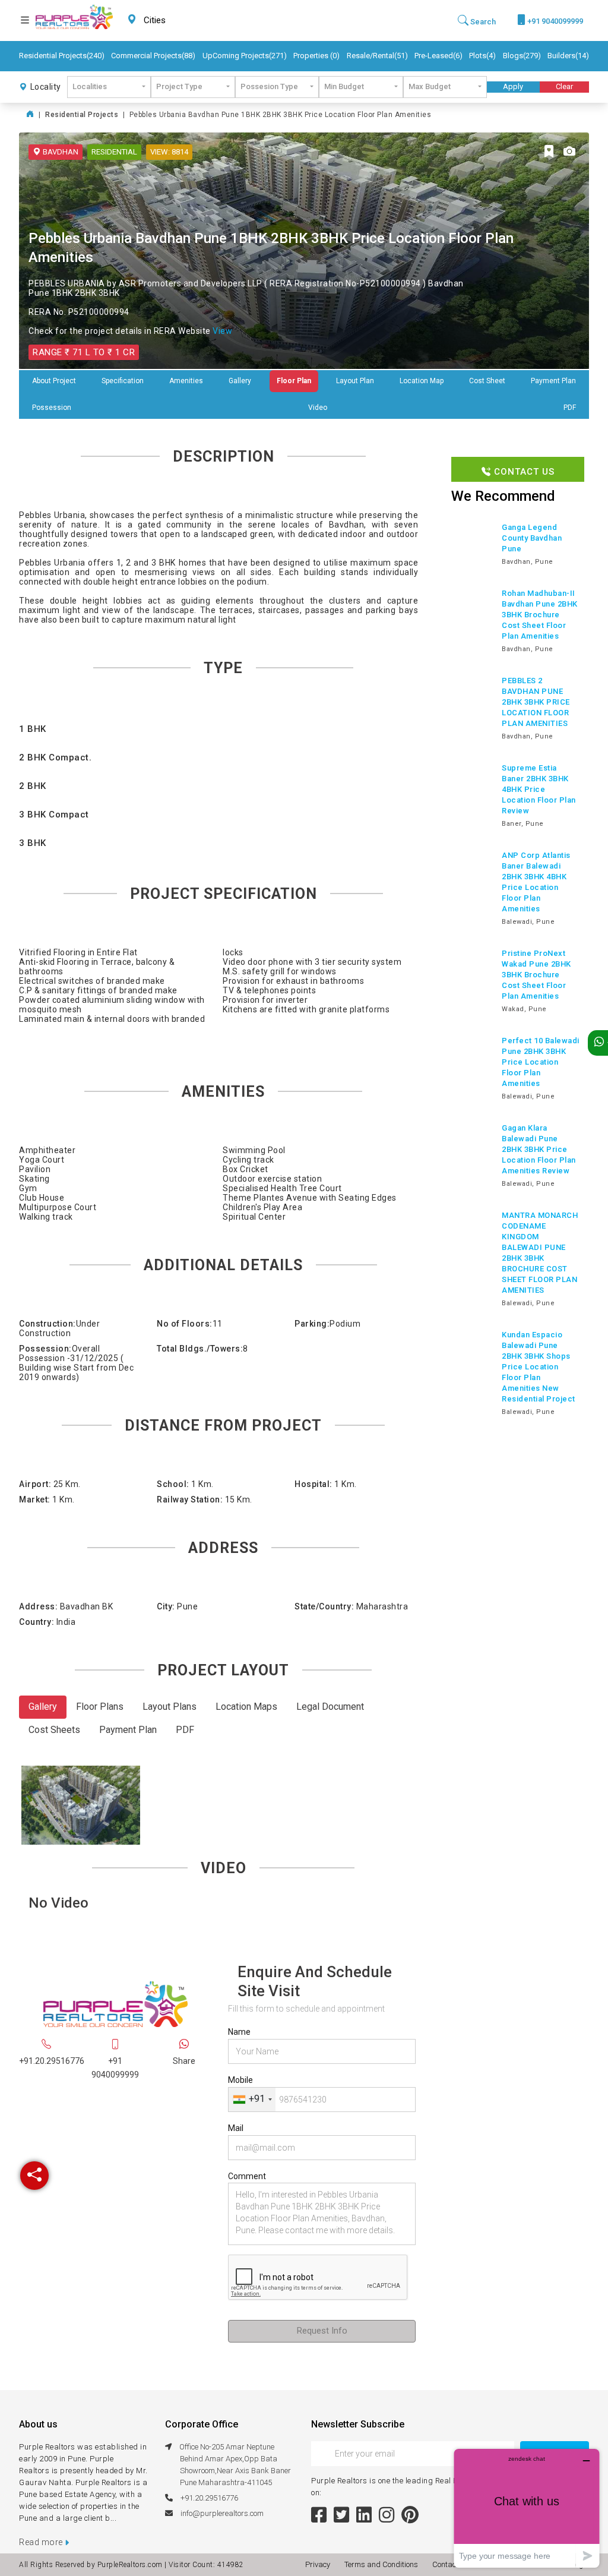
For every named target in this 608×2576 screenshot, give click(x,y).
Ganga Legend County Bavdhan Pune (532, 538)
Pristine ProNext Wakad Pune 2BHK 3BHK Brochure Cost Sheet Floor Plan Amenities (536, 975)
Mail (236, 2128)
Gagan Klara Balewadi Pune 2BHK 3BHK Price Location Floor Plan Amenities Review (539, 1149)
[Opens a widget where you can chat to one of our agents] (527, 2508)
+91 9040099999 (554, 21)
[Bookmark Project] (549, 152)
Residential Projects (82, 115)
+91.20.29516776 (52, 2061)
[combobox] (183, 20)
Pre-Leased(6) (438, 56)
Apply (513, 86)
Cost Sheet (487, 381)
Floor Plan (294, 381)
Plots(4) (482, 56)
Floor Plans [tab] (100, 1707)
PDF (570, 408)
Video (318, 408)
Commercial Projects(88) (153, 56)
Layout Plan (355, 381)
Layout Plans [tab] (170, 1707)
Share (184, 2061)
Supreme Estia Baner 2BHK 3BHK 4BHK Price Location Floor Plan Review (539, 789)
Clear (564, 86)
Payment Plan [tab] (128, 1730)
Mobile (240, 2080)
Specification (123, 381)
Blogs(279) (522, 56)
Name (239, 2032)
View (222, 331)
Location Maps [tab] (246, 1707)
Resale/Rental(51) (377, 56)
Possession (52, 408)
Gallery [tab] (43, 1707)
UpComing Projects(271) (245, 56)
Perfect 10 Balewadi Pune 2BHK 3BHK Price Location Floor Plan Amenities (541, 1062)
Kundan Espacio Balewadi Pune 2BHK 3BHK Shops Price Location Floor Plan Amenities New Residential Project (539, 1367)
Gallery (240, 381)
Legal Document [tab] (330, 1707)
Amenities (186, 381)
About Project (54, 381)
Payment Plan (553, 381)
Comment (247, 2176)
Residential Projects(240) (62, 56)
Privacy (319, 2564)
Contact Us (523, 472)
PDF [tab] (185, 1730)
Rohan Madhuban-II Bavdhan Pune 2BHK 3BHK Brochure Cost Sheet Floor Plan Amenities (540, 615)
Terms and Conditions (383, 2564)
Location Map (422, 381)
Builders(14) (568, 56)
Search (482, 22)
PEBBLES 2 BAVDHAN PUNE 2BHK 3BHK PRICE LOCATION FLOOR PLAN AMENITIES (536, 702)
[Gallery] (569, 152)
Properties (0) (316, 56)
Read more (42, 2542)
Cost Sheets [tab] (54, 1730)
